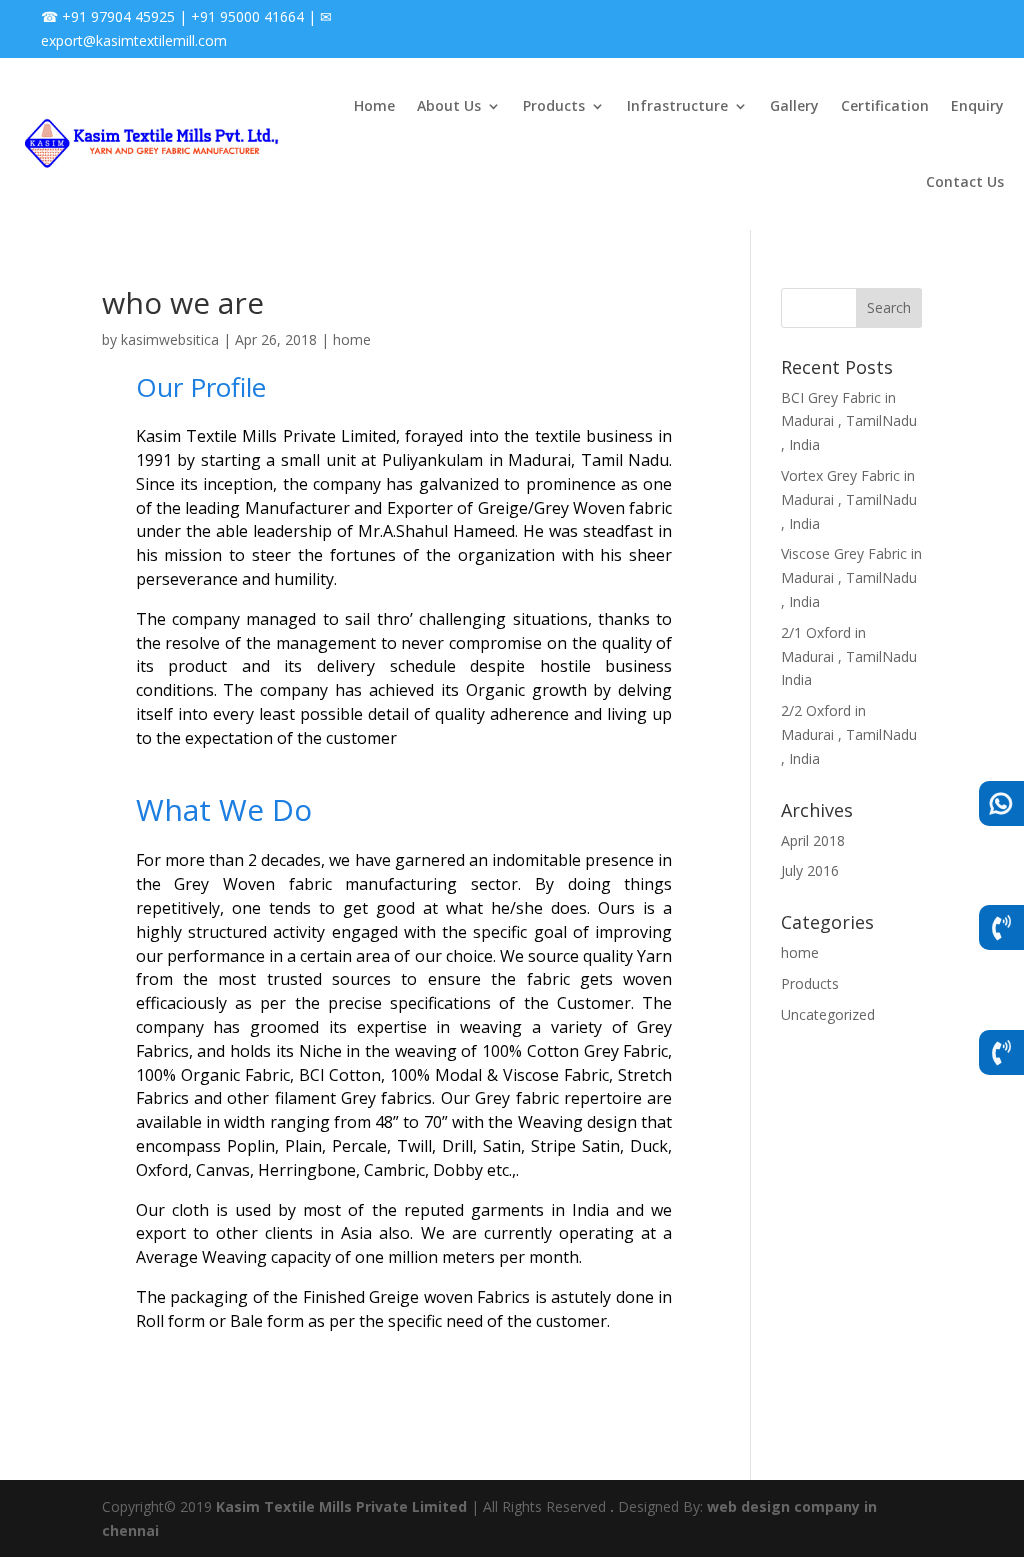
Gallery (794, 105)
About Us (449, 105)
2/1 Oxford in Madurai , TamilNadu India (849, 656)
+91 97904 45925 (118, 16)
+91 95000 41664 (247, 16)
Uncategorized (828, 1014)
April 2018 (813, 840)
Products (554, 105)
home (352, 339)
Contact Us (965, 181)
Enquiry (977, 105)
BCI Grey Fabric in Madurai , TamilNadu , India (849, 421)
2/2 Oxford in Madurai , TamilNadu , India (849, 734)
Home (374, 105)
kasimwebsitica (170, 339)
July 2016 (810, 870)
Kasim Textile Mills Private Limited (341, 1506)
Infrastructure (677, 105)
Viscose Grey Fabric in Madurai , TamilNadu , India (851, 577)
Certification (885, 105)
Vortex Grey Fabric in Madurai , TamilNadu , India (849, 499)
